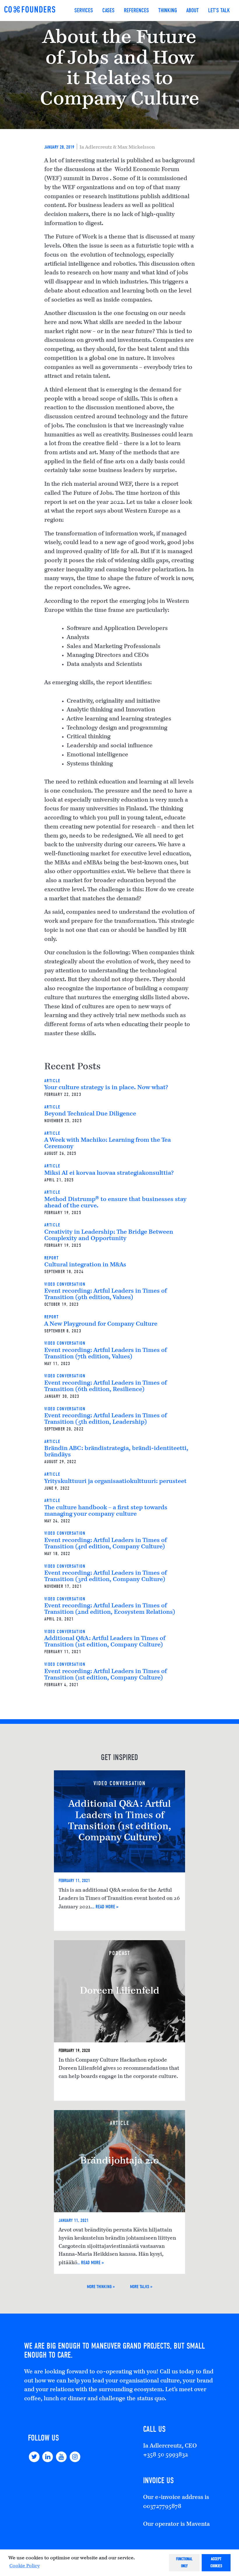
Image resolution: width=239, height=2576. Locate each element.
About (193, 10)
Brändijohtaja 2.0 (119, 2161)
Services (84, 10)
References (136, 10)
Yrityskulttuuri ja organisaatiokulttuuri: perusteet (115, 1482)
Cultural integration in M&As (85, 1265)
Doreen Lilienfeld (120, 1991)
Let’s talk (219, 10)
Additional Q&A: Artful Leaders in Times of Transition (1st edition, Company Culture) (120, 1821)
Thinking (168, 10)
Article (52, 1081)
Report (52, 1258)
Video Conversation (65, 1284)
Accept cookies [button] (216, 2562)
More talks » (141, 2287)
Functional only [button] (184, 2562)
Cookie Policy (24, 2566)
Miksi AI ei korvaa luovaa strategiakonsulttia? (109, 1173)
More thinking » (101, 2287)
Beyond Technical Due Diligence (90, 1114)
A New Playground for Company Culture (101, 1324)
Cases (108, 10)
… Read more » (105, 1907)
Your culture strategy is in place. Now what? (106, 1088)
